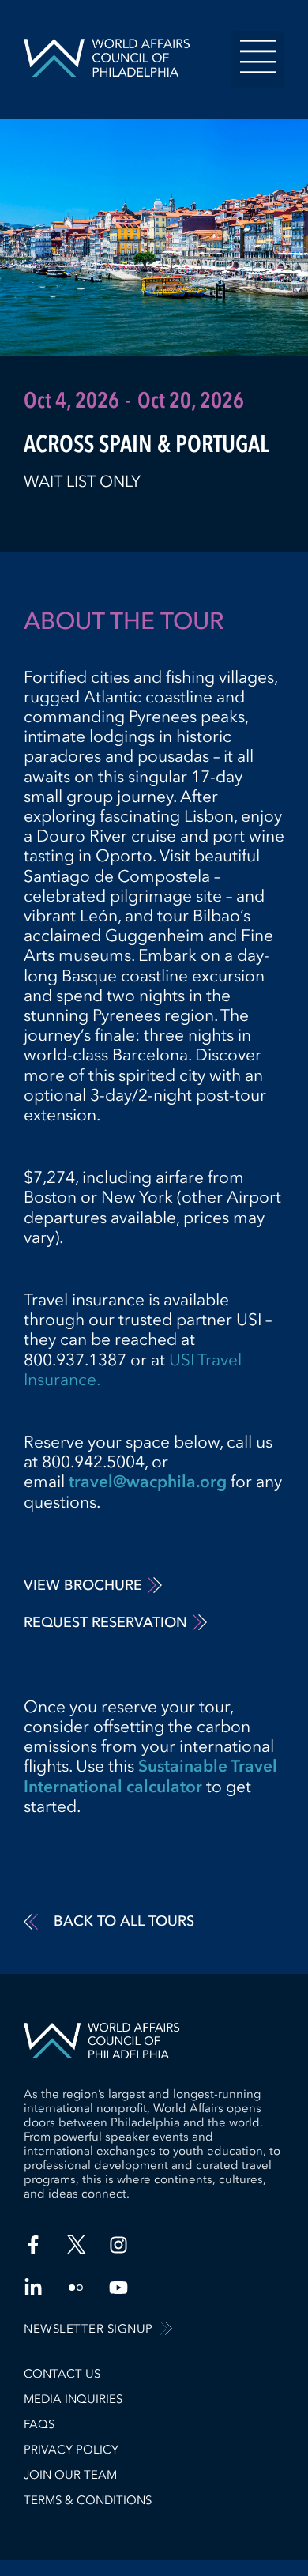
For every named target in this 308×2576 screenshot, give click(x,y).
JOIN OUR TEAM (70, 2475)
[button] (258, 59)
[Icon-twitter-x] (76, 2245)
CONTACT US (62, 2374)
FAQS (39, 2424)
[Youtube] (118, 2288)
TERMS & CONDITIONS (88, 2500)
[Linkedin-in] (33, 2288)
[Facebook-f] (33, 2245)
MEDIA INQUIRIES (73, 2399)
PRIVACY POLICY (71, 2450)
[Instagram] (118, 2245)
